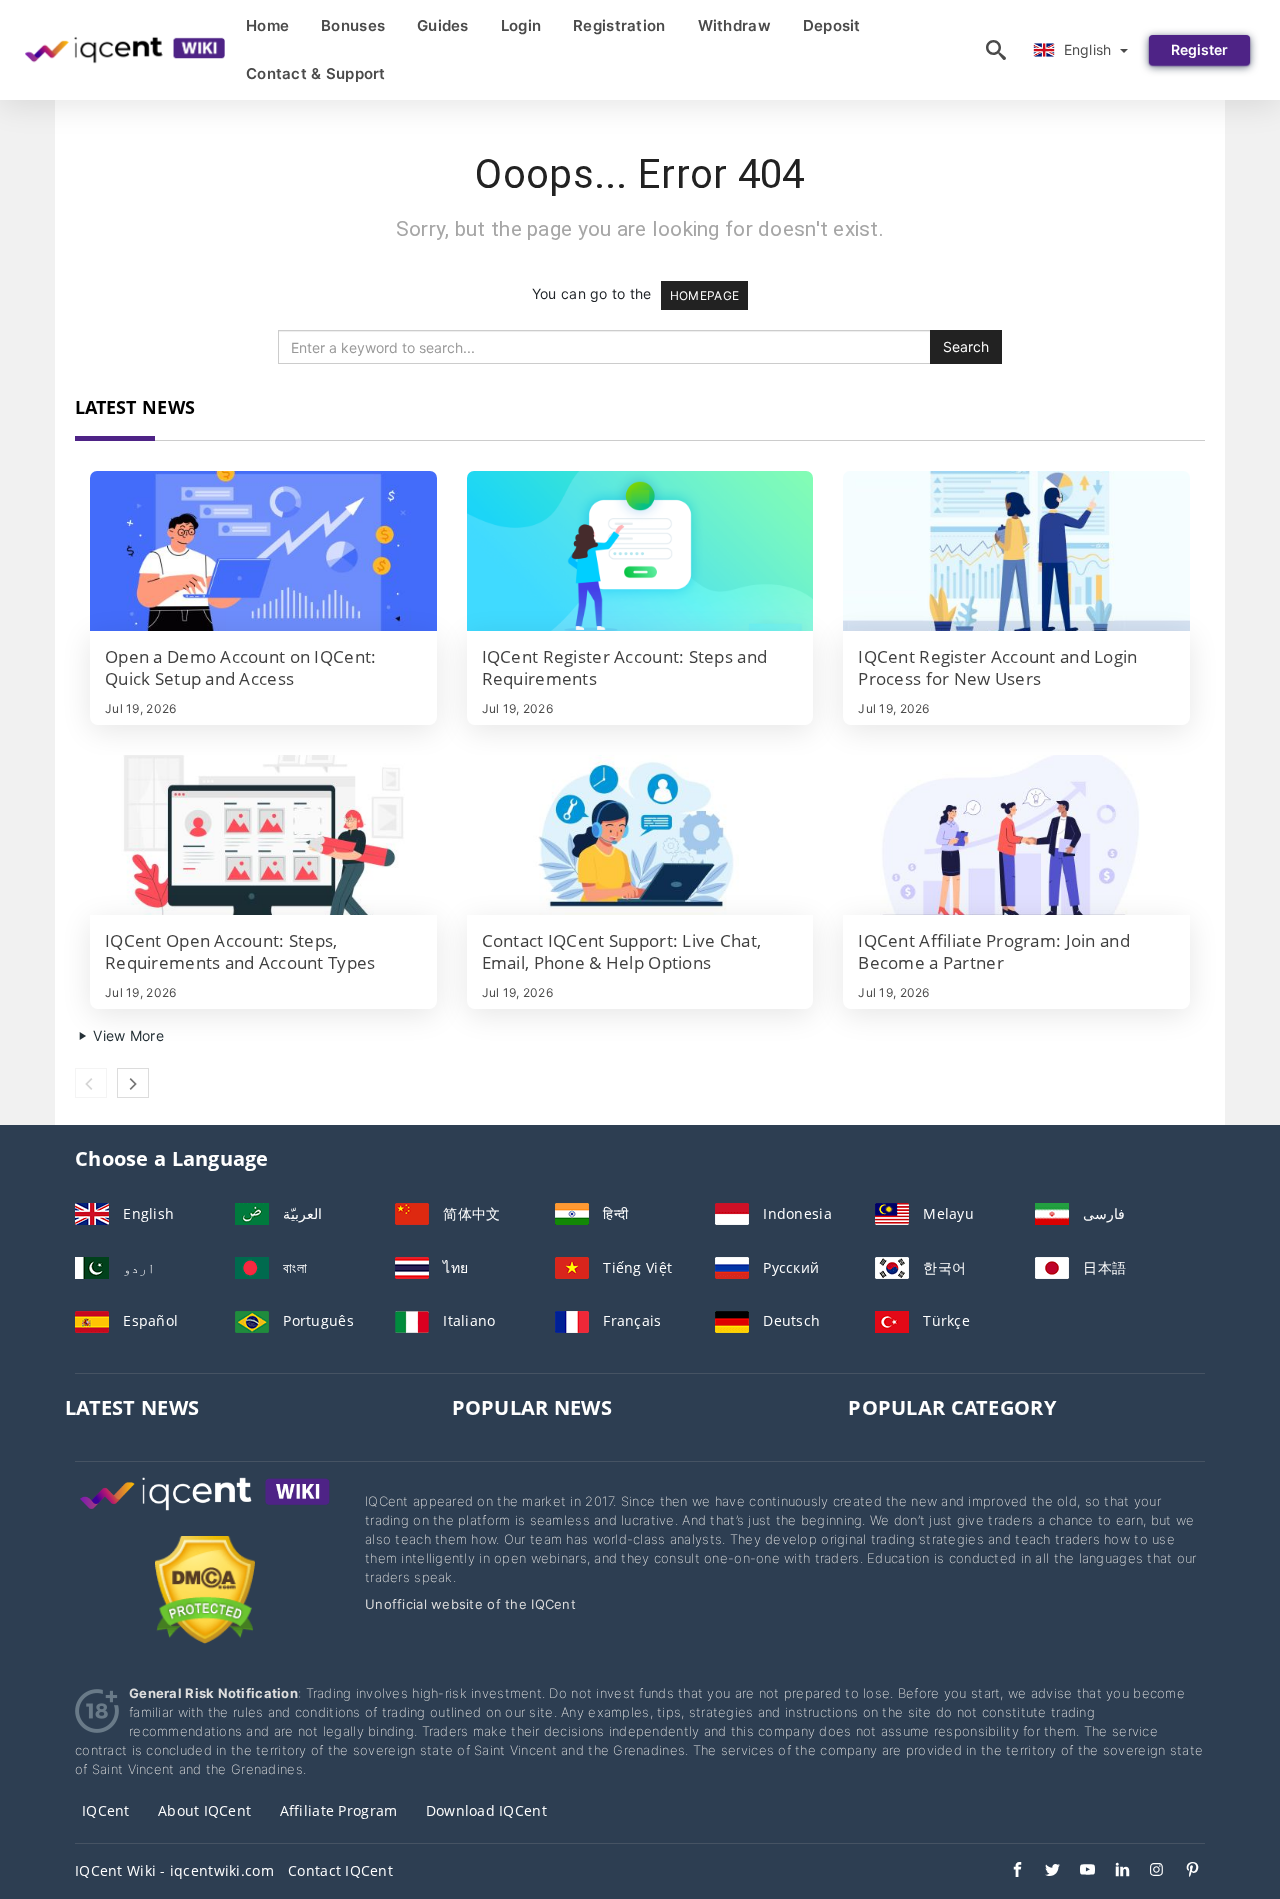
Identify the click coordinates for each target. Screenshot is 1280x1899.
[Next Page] (133, 1083)
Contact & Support (316, 73)
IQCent (106, 1810)
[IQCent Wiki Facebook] (1007, 1872)
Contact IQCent (340, 1870)
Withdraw (734, 25)
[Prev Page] (91, 1083)
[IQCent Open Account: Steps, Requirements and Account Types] (263, 835)
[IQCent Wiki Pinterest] (1182, 1872)
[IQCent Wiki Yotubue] (1077, 1872)
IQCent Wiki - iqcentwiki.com (174, 1870)
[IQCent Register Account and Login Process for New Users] (1016, 551)
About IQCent (204, 1810)
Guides (443, 25)
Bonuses (353, 25)
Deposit (832, 25)
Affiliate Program (339, 1810)
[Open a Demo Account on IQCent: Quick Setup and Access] (263, 551)
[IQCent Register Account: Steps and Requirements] (640, 551)
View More (126, 1035)
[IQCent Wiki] (205, 1512)
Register (1199, 49)
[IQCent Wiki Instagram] (1147, 1872)
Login (521, 25)
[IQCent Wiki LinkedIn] (1112, 1872)
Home (267, 25)
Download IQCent (486, 1810)
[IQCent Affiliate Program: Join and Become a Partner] (1016, 835)
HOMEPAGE (704, 295)
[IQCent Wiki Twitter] (1042, 1872)
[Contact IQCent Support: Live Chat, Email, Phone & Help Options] (640, 835)
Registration (619, 25)
